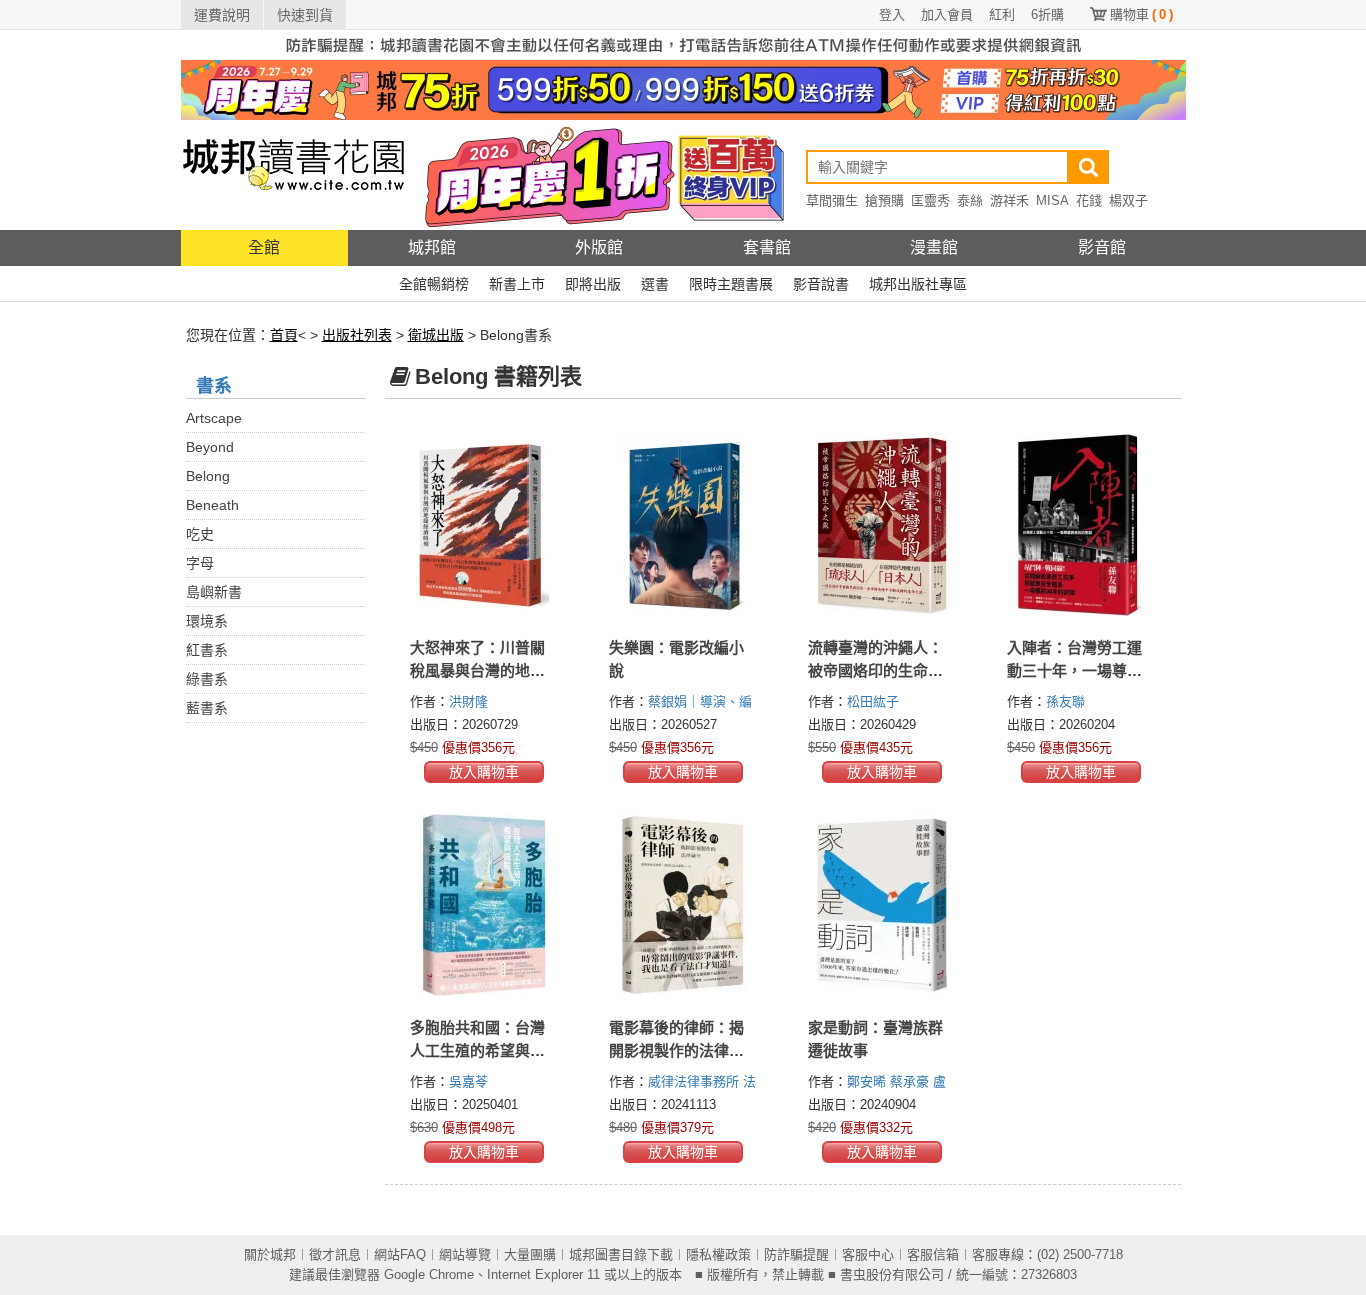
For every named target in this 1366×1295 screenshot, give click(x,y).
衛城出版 (436, 335)
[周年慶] (683, 89)
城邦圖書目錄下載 (621, 1254)
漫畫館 (934, 247)
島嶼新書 (214, 592)
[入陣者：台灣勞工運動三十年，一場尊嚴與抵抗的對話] (1081, 525)
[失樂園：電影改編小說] (683, 525)
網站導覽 (465, 1254)
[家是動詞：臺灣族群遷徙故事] (882, 905)
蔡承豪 (911, 1081)
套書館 (767, 247)
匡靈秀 (930, 200)
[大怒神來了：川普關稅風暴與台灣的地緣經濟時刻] (484, 525)
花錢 (1089, 200)
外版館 (599, 247)
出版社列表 (357, 335)
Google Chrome (429, 1274)
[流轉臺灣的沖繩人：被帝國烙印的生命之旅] (882, 525)
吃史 (200, 534)
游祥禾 (1009, 200)
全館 (264, 247)
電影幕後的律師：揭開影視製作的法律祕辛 (676, 1050)
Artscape (214, 418)
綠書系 (207, 679)
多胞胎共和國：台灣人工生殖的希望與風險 (477, 1050)
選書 (655, 284)
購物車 (1141, 14)
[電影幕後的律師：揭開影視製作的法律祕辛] (683, 905)
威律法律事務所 (695, 1081)
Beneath (212, 505)
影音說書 (821, 284)
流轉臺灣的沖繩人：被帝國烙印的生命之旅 (875, 670)
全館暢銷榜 (434, 284)
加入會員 (947, 14)
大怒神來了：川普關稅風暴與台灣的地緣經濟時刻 (477, 670)
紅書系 (207, 650)
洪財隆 (470, 701)
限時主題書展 (731, 284)
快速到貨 (305, 15)
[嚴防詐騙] (683, 44)
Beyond (210, 447)
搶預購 (884, 200)
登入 (892, 14)
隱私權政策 (718, 1254)
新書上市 (517, 284)
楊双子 (1128, 200)
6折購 (1047, 14)
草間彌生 (832, 200)
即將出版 (593, 284)
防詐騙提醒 (796, 1254)
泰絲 (970, 200)
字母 (200, 563)
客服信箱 (933, 1254)
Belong (208, 476)
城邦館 (432, 247)
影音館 (1102, 247)
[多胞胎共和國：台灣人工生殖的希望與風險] (484, 905)
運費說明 (222, 15)
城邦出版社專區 (918, 284)
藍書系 (207, 708)
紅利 (1002, 14)
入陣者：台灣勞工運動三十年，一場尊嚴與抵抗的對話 (1074, 670)
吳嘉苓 (470, 1081)
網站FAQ (400, 1254)
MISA (1052, 200)
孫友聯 (1067, 701)
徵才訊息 (335, 1254)
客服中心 (868, 1254)
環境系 (207, 621)
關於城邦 (270, 1254)
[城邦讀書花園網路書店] (293, 174)
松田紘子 (875, 701)
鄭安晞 (868, 1081)
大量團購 (530, 1254)
